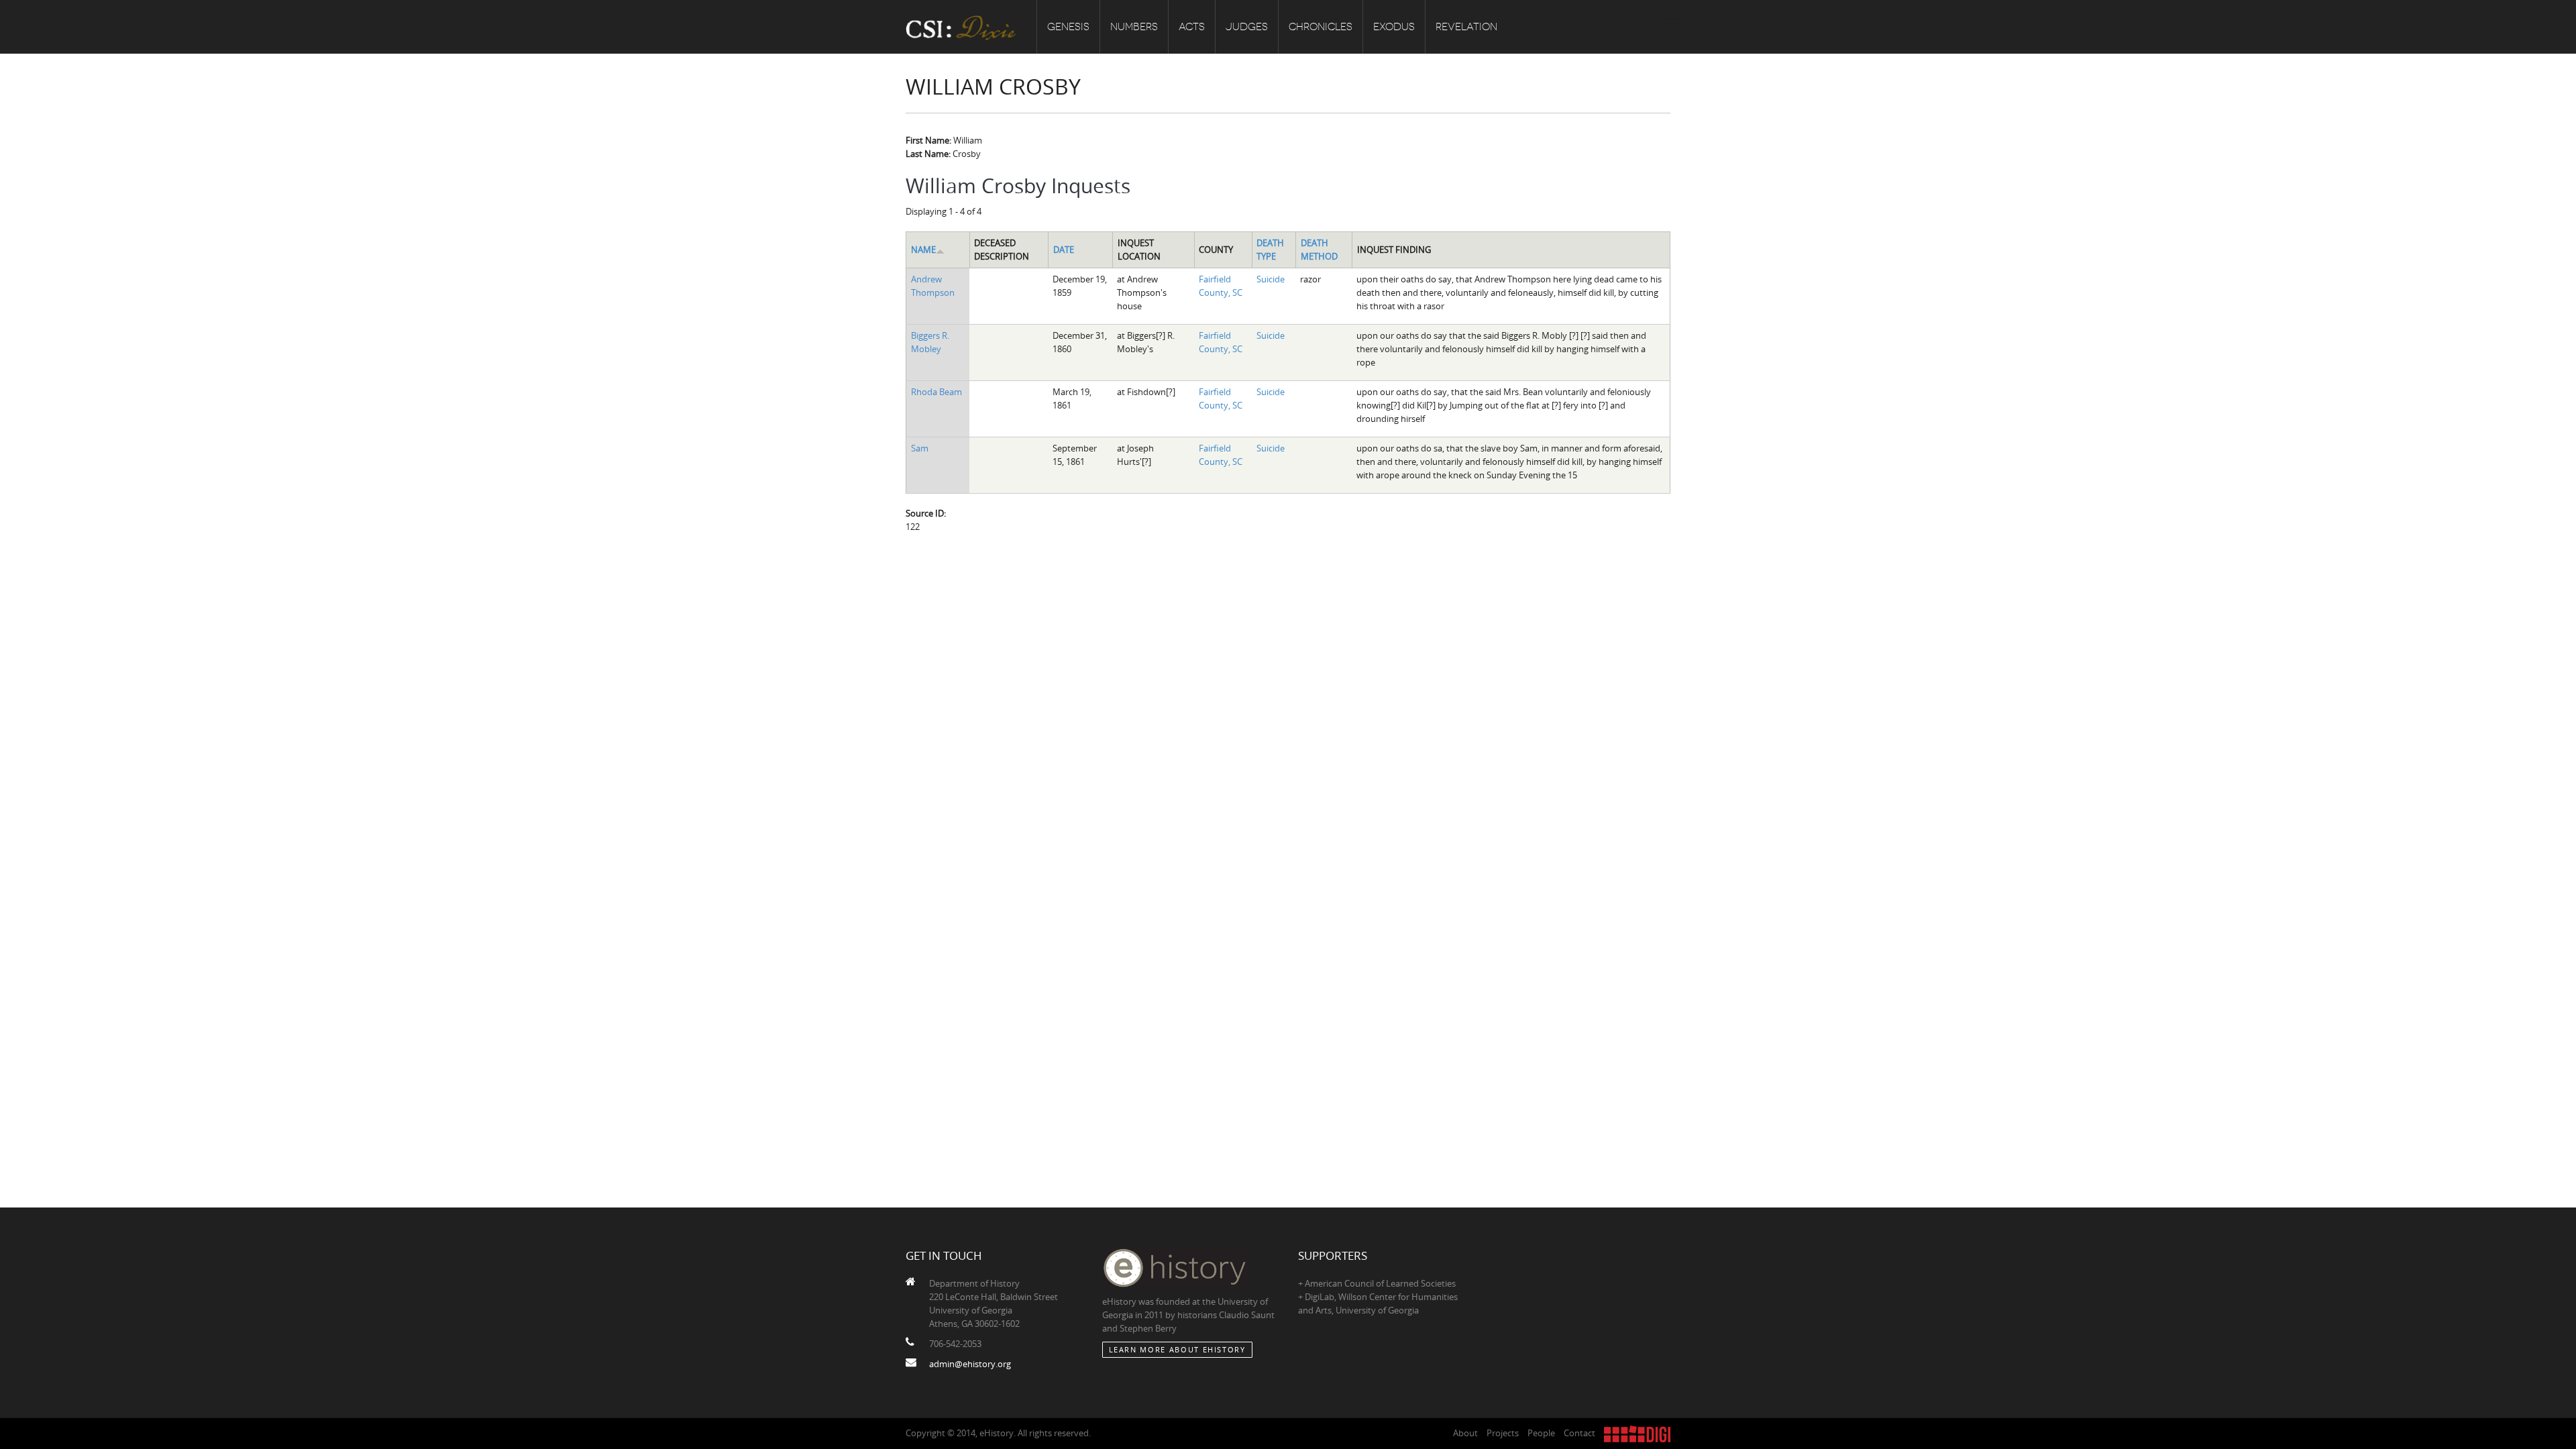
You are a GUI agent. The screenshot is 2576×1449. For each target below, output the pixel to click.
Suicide (1271, 279)
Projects (1503, 1433)
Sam (920, 448)
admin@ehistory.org (970, 1364)
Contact (1579, 1433)
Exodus (1394, 27)
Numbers (1134, 27)
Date (1064, 250)
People (1541, 1433)
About (1465, 1433)
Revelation (1466, 27)
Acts (1192, 27)
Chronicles (1321, 27)
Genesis (1068, 27)
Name (923, 250)
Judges (1247, 27)
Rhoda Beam (936, 392)
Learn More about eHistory (1177, 1349)
